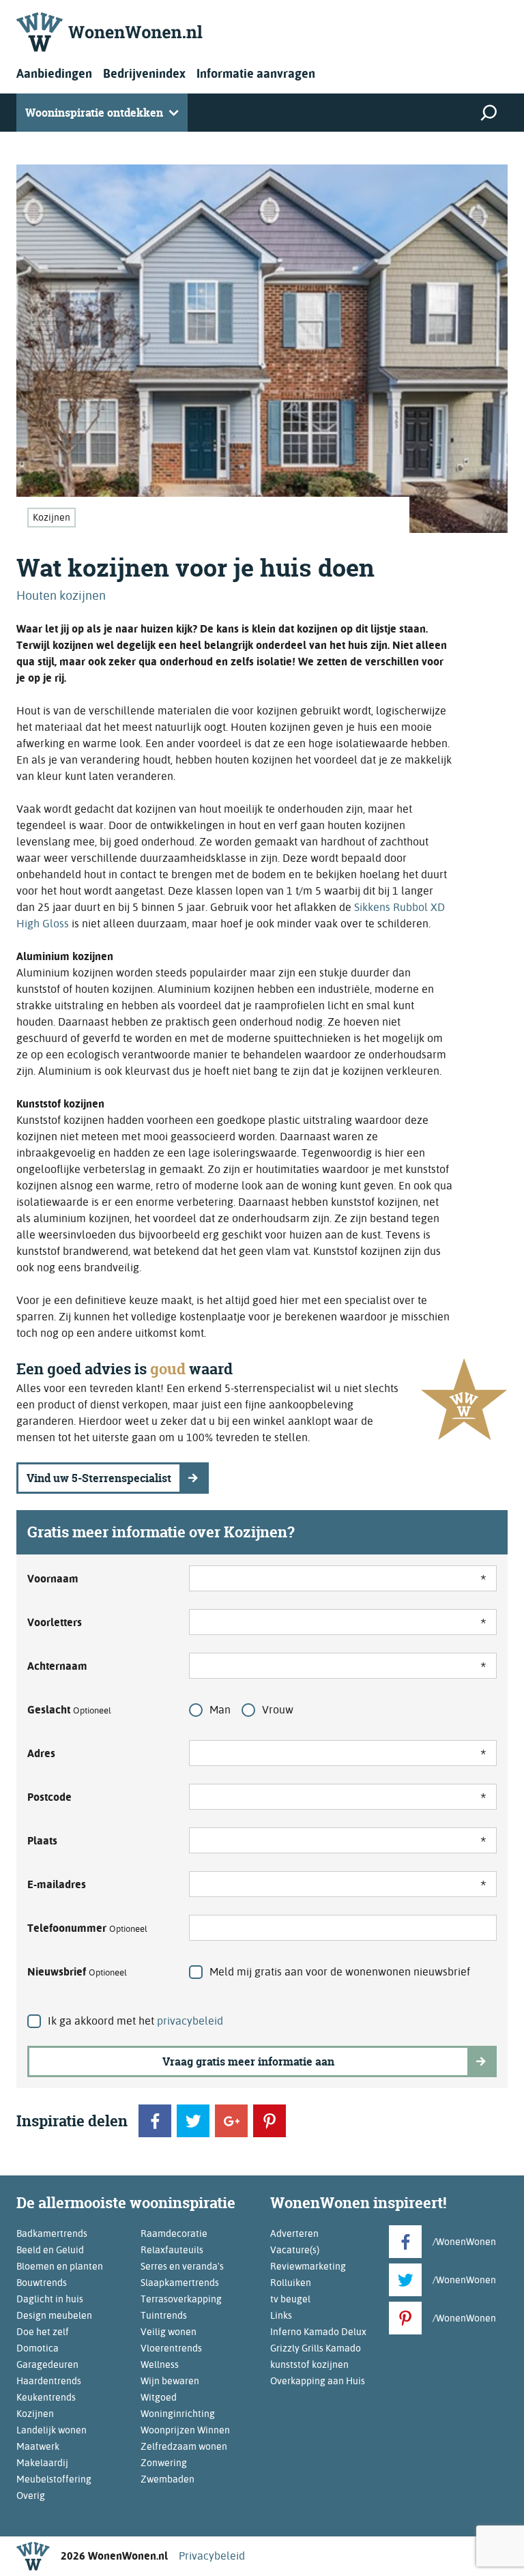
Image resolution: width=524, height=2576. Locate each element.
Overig (31, 2495)
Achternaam (57, 1666)
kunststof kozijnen (309, 2364)
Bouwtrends (42, 2283)
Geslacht (69, 1710)
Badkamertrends (52, 2233)
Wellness (160, 2364)
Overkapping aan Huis (318, 2381)
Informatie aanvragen (256, 73)
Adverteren (294, 2233)
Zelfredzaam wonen (184, 2446)
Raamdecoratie (174, 2233)
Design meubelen (54, 2315)
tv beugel (290, 2299)
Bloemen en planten (60, 2266)
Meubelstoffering (54, 2479)
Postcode (49, 1797)
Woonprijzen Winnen (185, 2430)
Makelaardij (42, 2463)
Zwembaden (168, 2479)
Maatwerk (38, 2446)
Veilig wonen (169, 2332)
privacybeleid (190, 2021)
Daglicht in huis (50, 2299)
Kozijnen (52, 517)
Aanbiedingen (54, 73)
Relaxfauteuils (172, 2250)
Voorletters (55, 1622)
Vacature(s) (295, 2250)
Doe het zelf (43, 2332)
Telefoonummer (87, 1928)
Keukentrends (46, 2397)
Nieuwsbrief (77, 1972)
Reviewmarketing (308, 2266)
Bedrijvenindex (144, 73)
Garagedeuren (47, 2364)
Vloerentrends (171, 2348)
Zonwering (164, 2463)
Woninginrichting (178, 2414)
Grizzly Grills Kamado (316, 2348)
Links (281, 2315)
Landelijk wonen (52, 2430)
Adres (41, 1753)
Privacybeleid (212, 2556)
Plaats (42, 1841)
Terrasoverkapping (181, 2299)
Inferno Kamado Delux (318, 2332)
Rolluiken (291, 2283)
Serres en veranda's (182, 2266)
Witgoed (159, 2397)
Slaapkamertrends (180, 2283)
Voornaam (53, 1579)
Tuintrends (164, 2315)
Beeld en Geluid (50, 2250)
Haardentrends (49, 2381)
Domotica (38, 2348)
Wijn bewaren (170, 2381)
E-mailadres (57, 1884)
